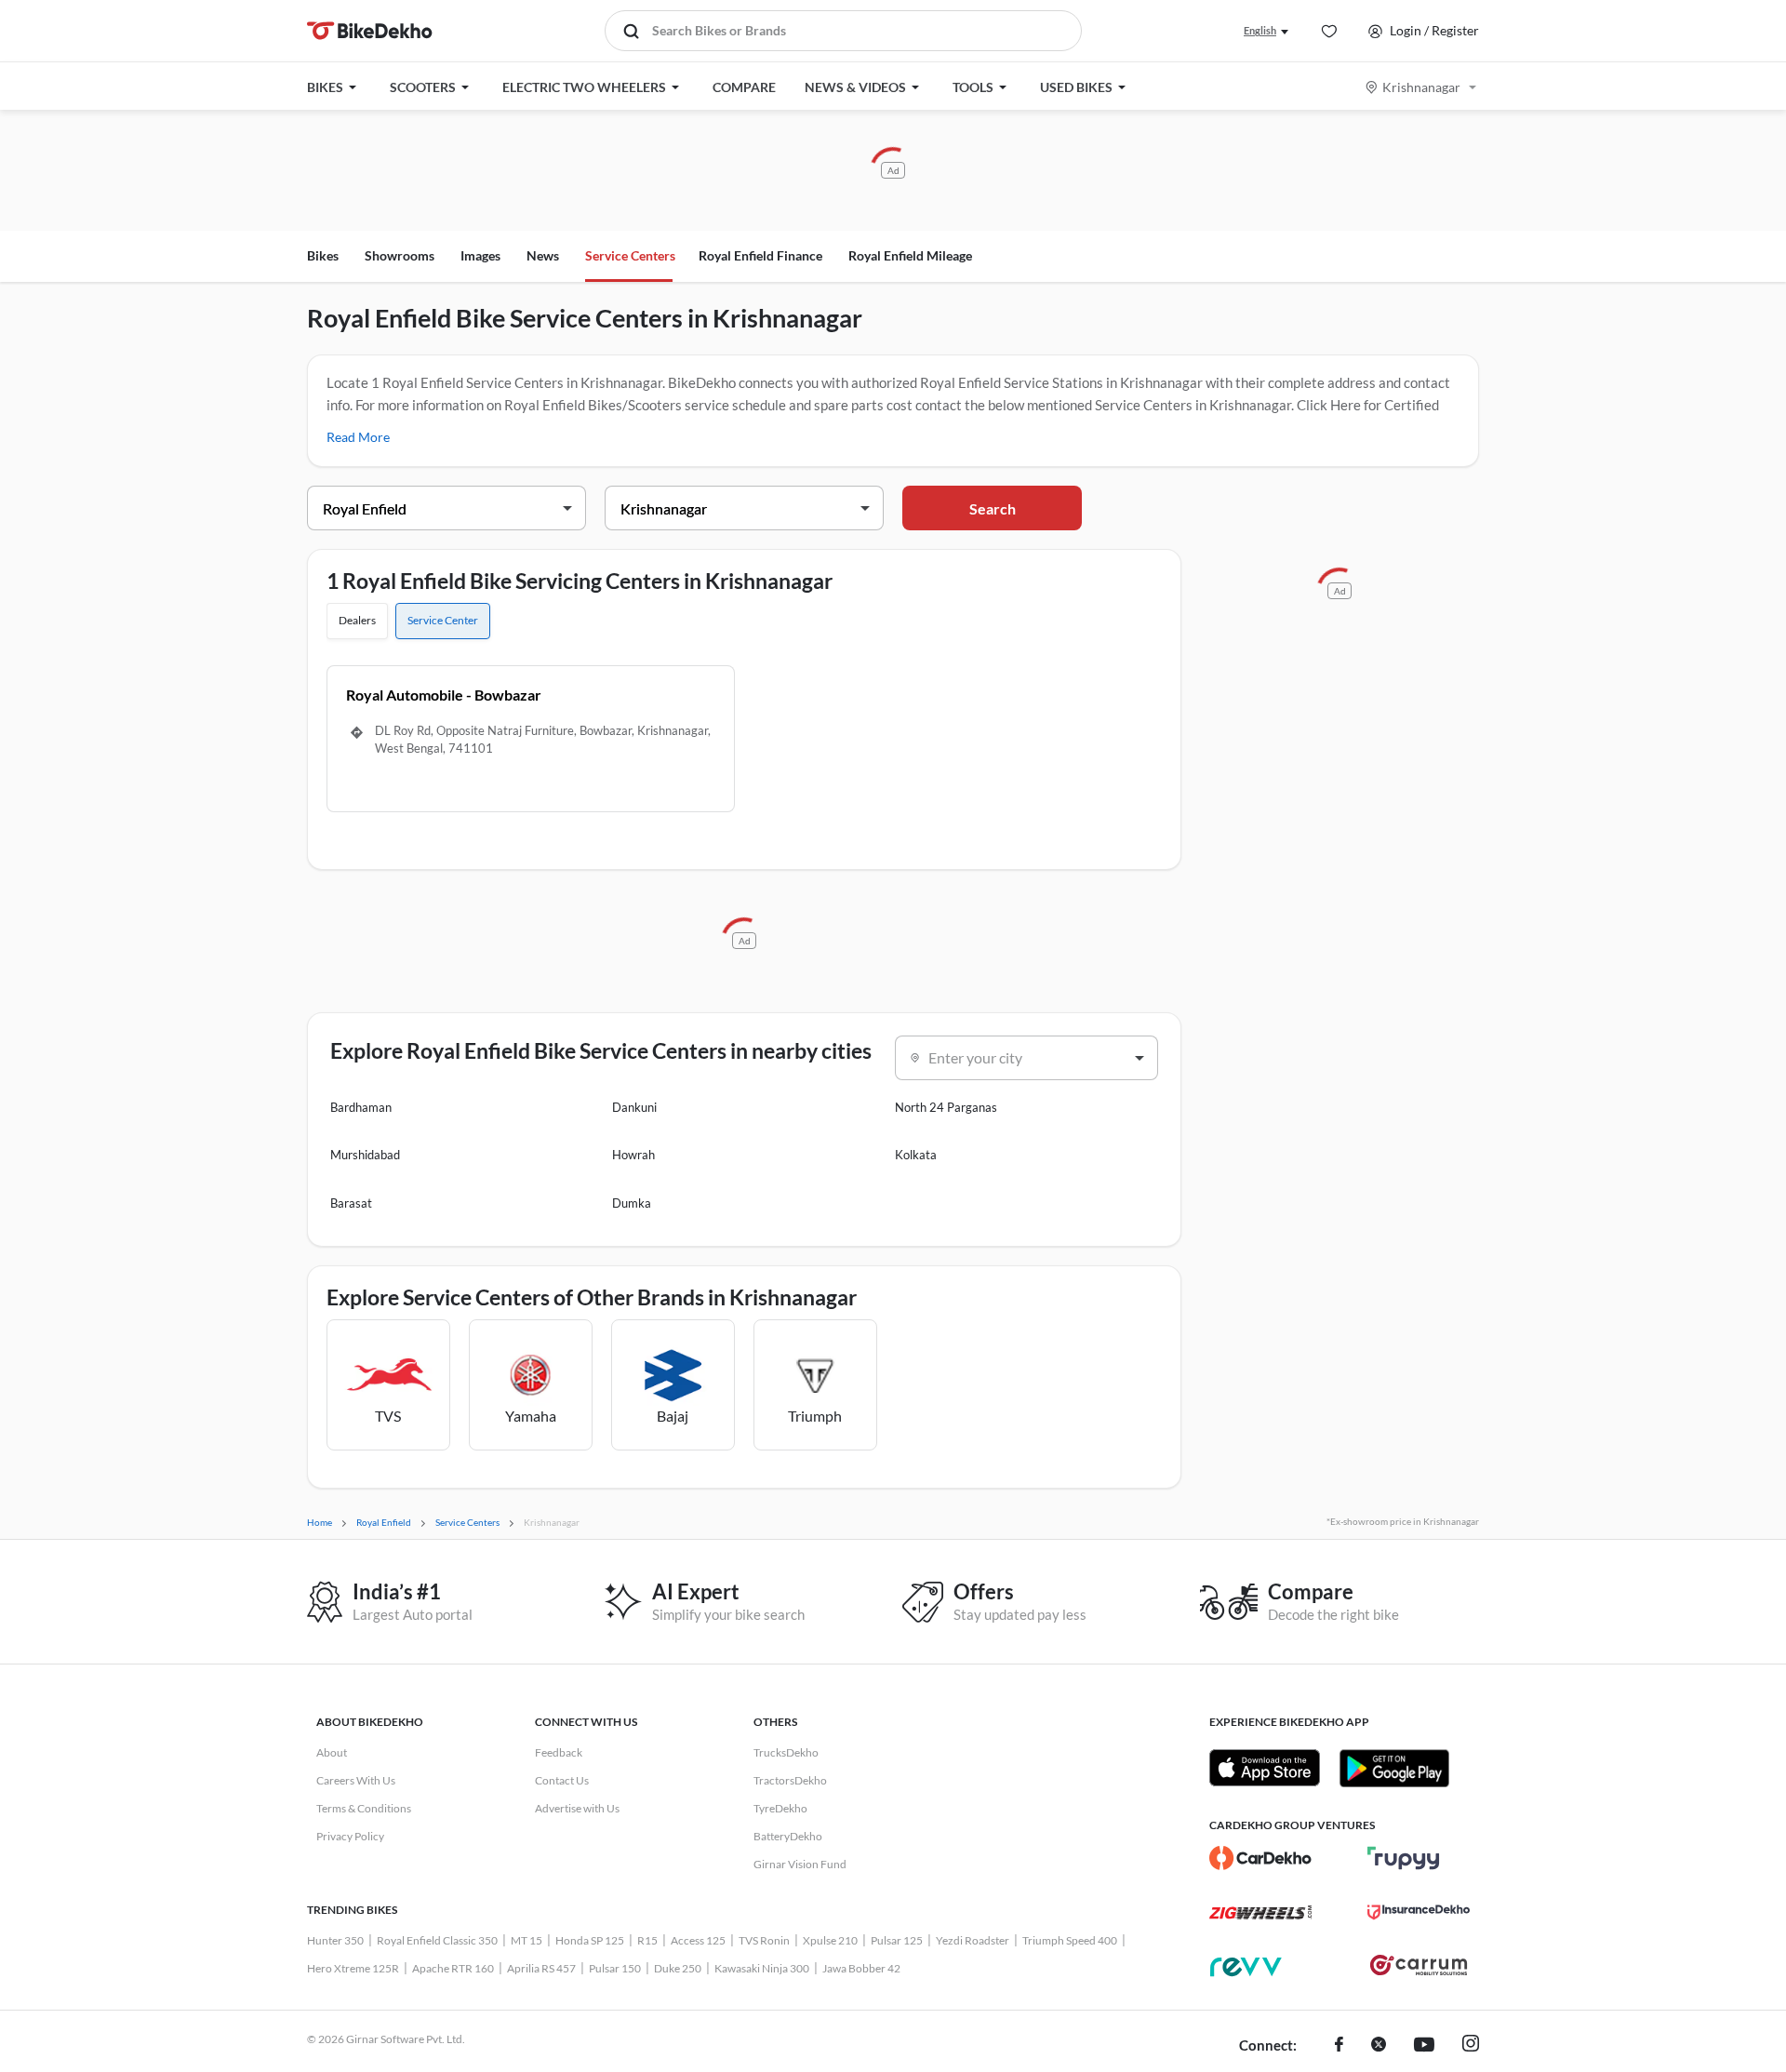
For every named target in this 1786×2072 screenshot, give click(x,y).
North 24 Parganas (946, 1107)
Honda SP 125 (590, 1940)
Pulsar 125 (897, 1940)
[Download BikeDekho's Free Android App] (1394, 1768)
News (543, 255)
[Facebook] (1339, 2046)
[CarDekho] (1260, 1858)
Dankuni (634, 1107)
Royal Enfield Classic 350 (437, 1940)
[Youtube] (1424, 2046)
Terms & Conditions (364, 1808)
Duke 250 (678, 1968)
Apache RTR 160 (453, 1968)
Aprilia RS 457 (541, 1968)
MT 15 (526, 1940)
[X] (1379, 2046)
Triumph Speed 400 (1070, 1940)
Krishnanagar (1421, 87)
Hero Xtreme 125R (353, 1968)
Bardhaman (361, 1107)
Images (480, 255)
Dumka (632, 1203)
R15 (647, 1940)
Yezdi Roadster (973, 1940)
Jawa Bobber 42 (861, 1968)
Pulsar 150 (615, 1968)
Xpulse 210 (830, 1940)
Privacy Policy (350, 1836)
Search (993, 508)
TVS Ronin (764, 1940)
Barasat (351, 1203)
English (1260, 30)
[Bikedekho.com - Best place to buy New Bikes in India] (370, 31)
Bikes (323, 255)
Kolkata (916, 1155)
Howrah (633, 1155)
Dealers (357, 620)
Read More (358, 437)
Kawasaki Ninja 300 (762, 1968)
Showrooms (400, 255)
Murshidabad (365, 1155)
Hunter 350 (335, 1940)
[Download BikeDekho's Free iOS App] (1265, 1768)
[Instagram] (1471, 2046)
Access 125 (698, 1940)
